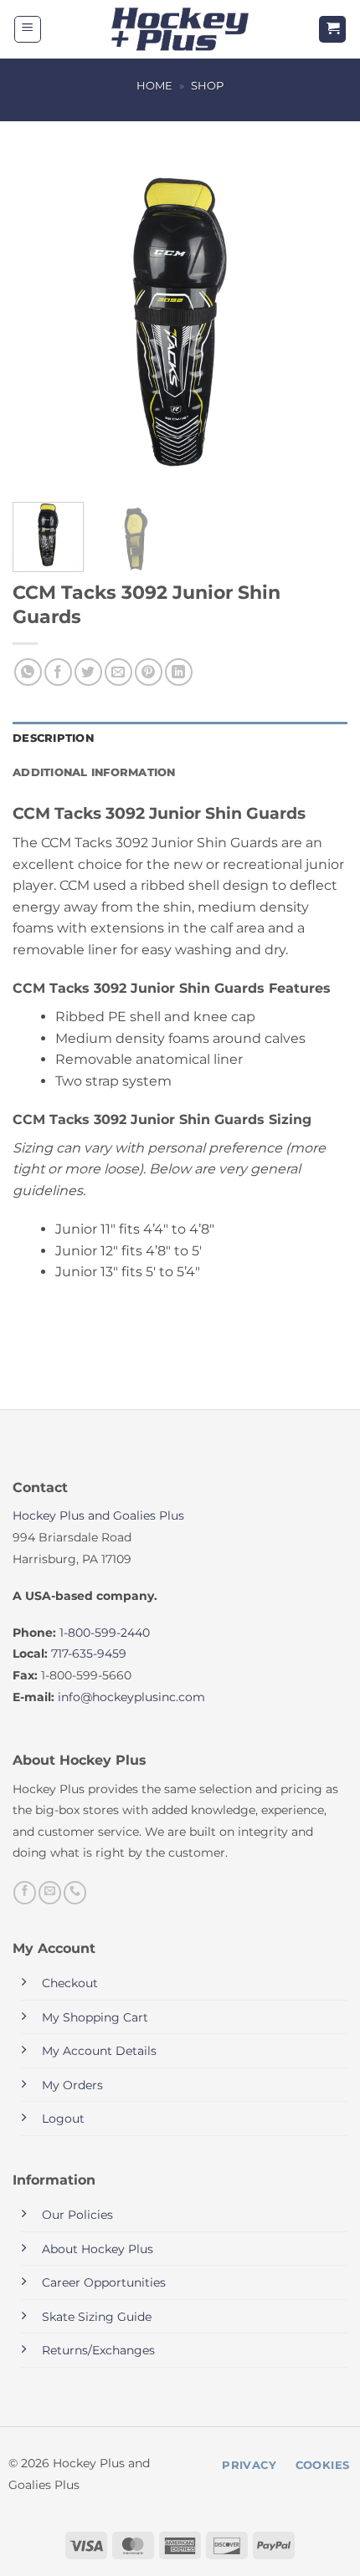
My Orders (72, 2085)
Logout (63, 2119)
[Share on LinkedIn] (179, 672)
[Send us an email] (50, 1893)
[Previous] (40, 322)
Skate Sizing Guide (97, 2317)
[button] (28, 29)
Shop (207, 86)
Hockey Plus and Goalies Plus (98, 1515)
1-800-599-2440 (105, 1633)
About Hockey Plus (98, 2249)
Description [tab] (53, 738)
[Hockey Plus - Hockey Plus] (180, 30)
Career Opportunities (104, 2282)
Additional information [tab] (94, 772)
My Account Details (99, 2051)
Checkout (70, 1983)
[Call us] (75, 1893)
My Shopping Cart (95, 2017)
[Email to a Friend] (118, 672)
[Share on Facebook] (58, 672)
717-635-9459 (89, 1653)
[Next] (320, 322)
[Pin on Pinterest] (149, 672)
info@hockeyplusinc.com (131, 1697)
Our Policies (77, 2215)
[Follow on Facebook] (25, 1893)
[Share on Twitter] (88, 672)
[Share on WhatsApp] (28, 672)
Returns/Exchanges (98, 2350)
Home (154, 86)
